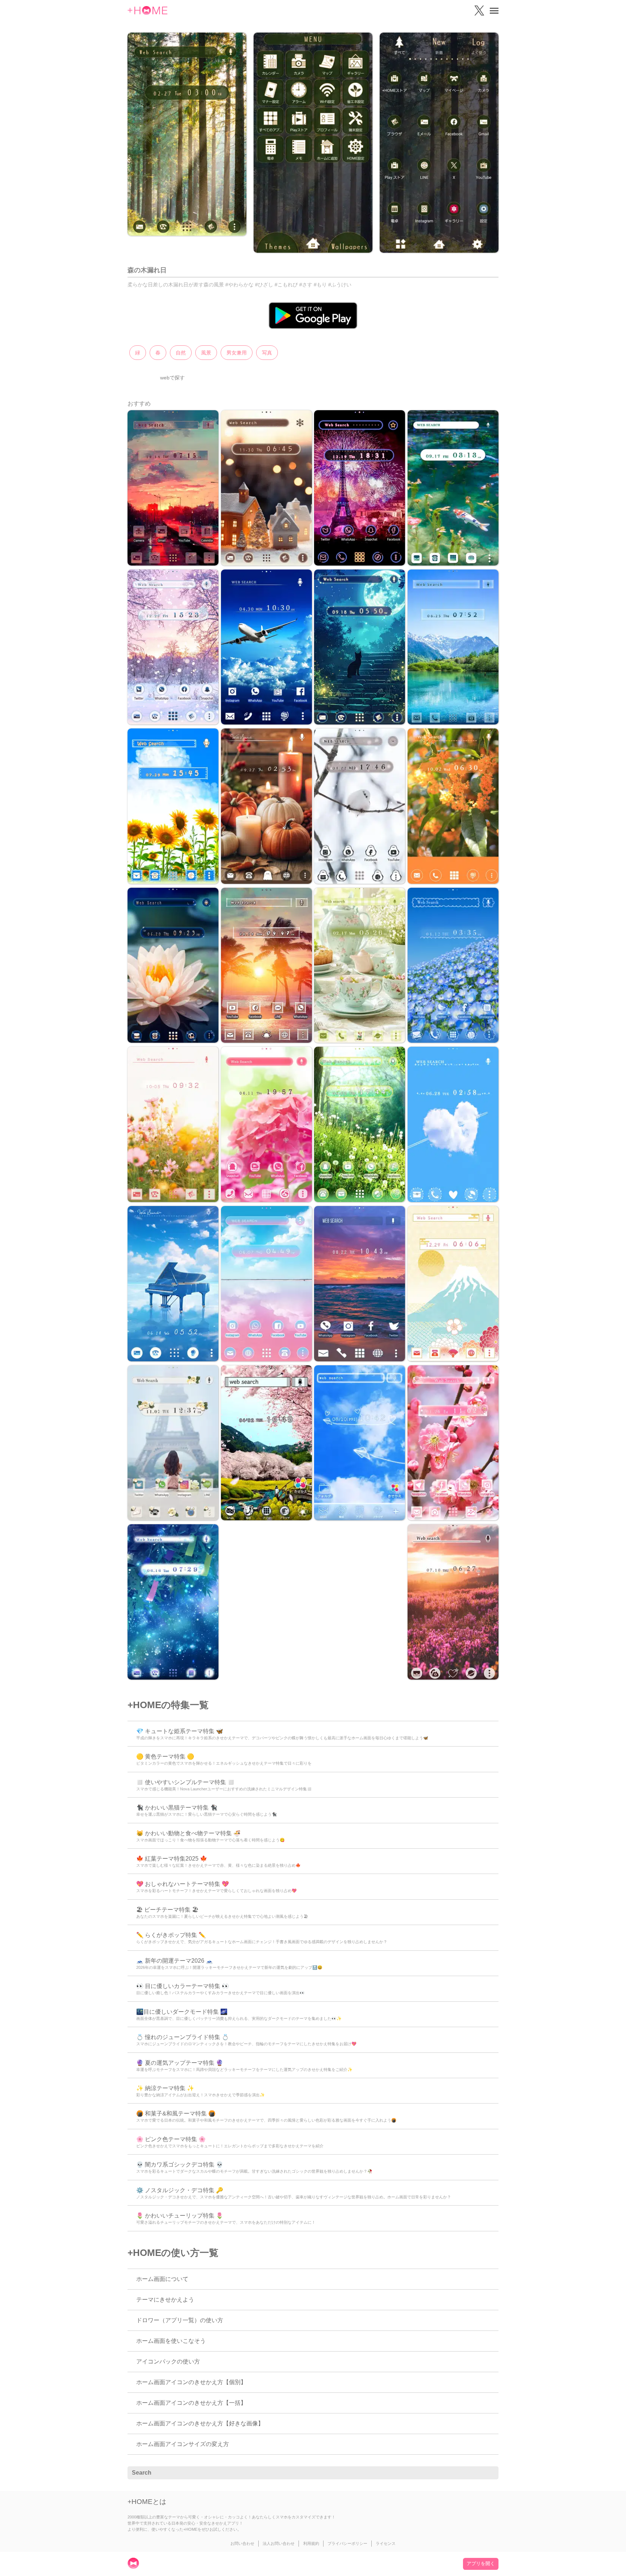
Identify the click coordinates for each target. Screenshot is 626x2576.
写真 (267, 353)
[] (489, 2473)
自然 (181, 353)
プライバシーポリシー (347, 2543)
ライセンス (386, 2543)
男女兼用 (237, 353)
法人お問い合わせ (279, 2543)
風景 (206, 353)
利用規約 (311, 2543)
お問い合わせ (242, 2543)
